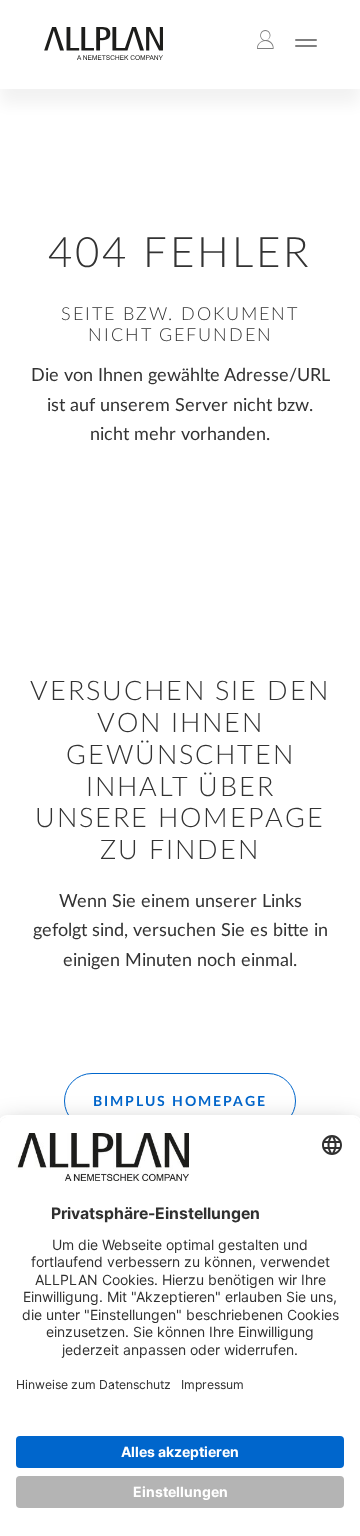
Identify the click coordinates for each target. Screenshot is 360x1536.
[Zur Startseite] (103, 55)
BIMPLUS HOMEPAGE (180, 1102)
